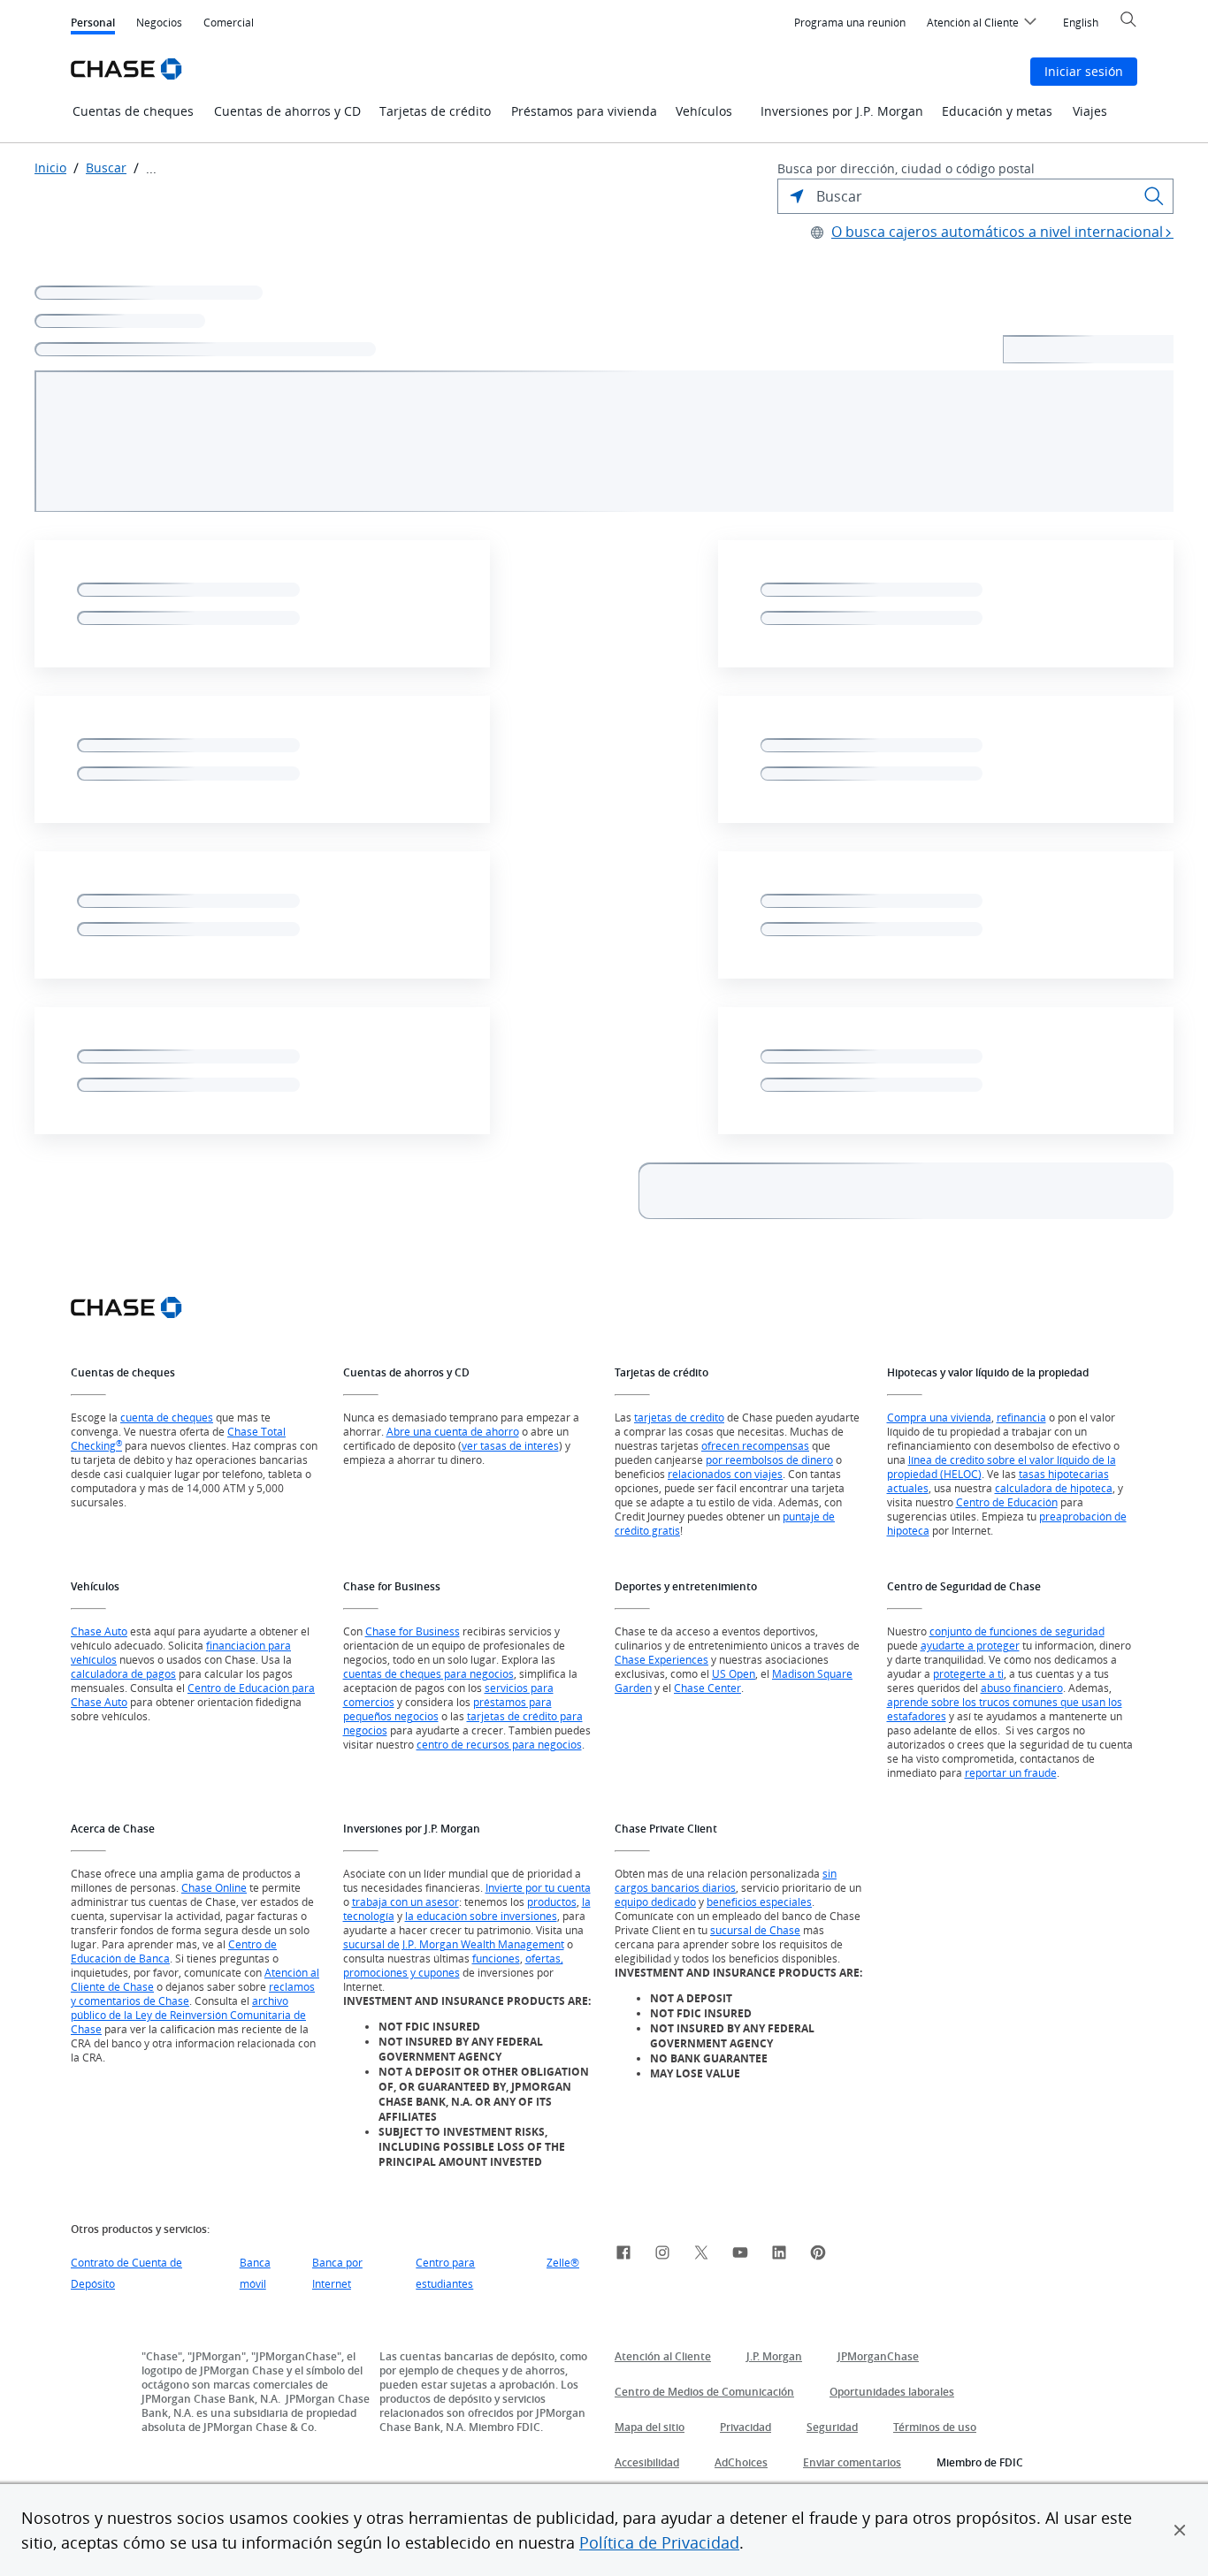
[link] (623, 2255)
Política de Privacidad (659, 2542)
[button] (1180, 2530)
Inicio (50, 168)
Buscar (106, 168)
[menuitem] (850, 23)
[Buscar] (1154, 196)
